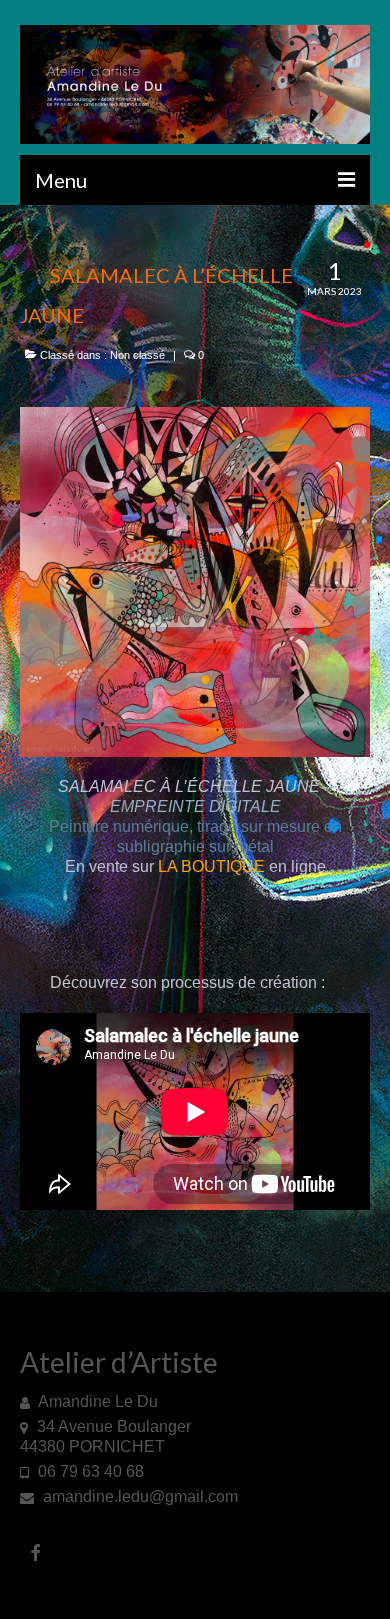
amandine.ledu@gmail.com (138, 1496)
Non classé (137, 355)
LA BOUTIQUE (211, 866)
